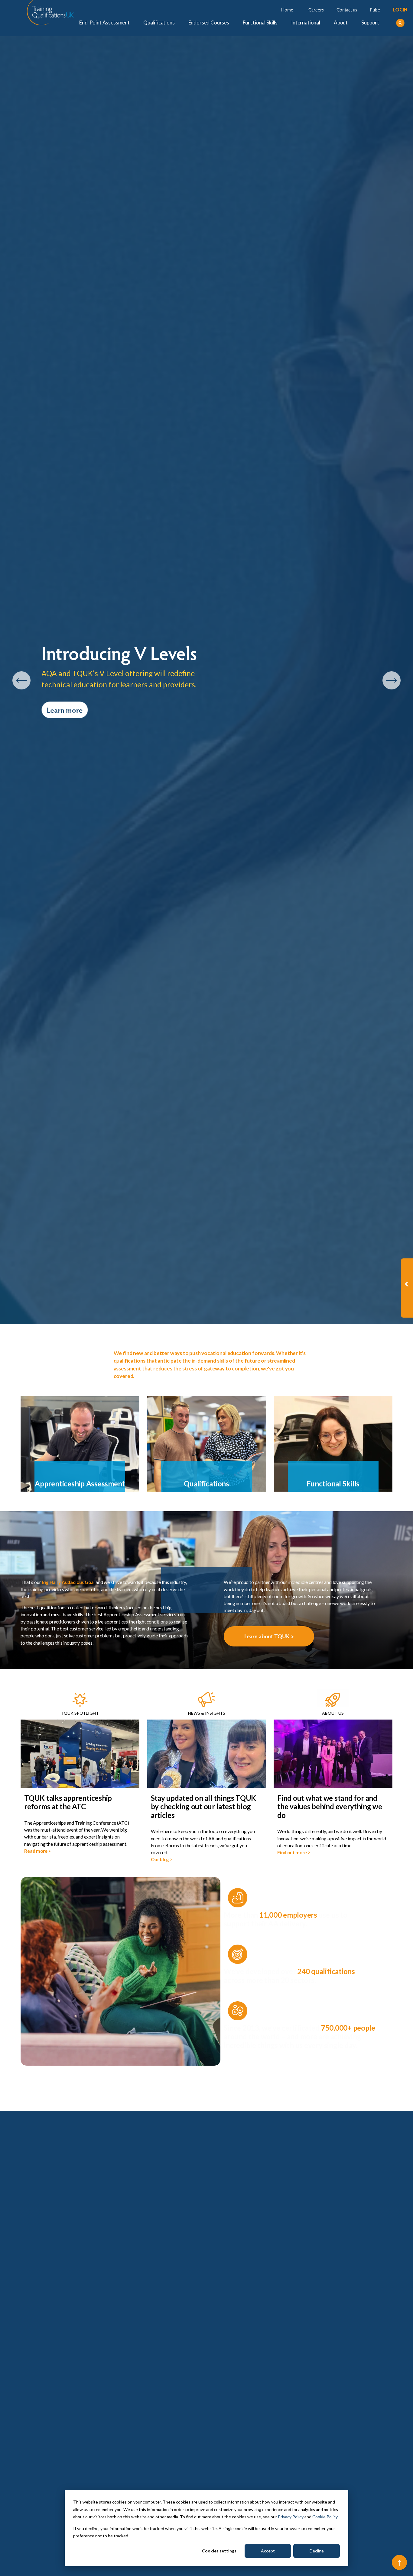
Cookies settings (219, 2551)
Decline (317, 2551)
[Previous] (21, 680)
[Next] (392, 680)
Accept (268, 2551)
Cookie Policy (325, 2517)
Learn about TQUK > (269, 1636)
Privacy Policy (291, 2517)
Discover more (69, 726)
